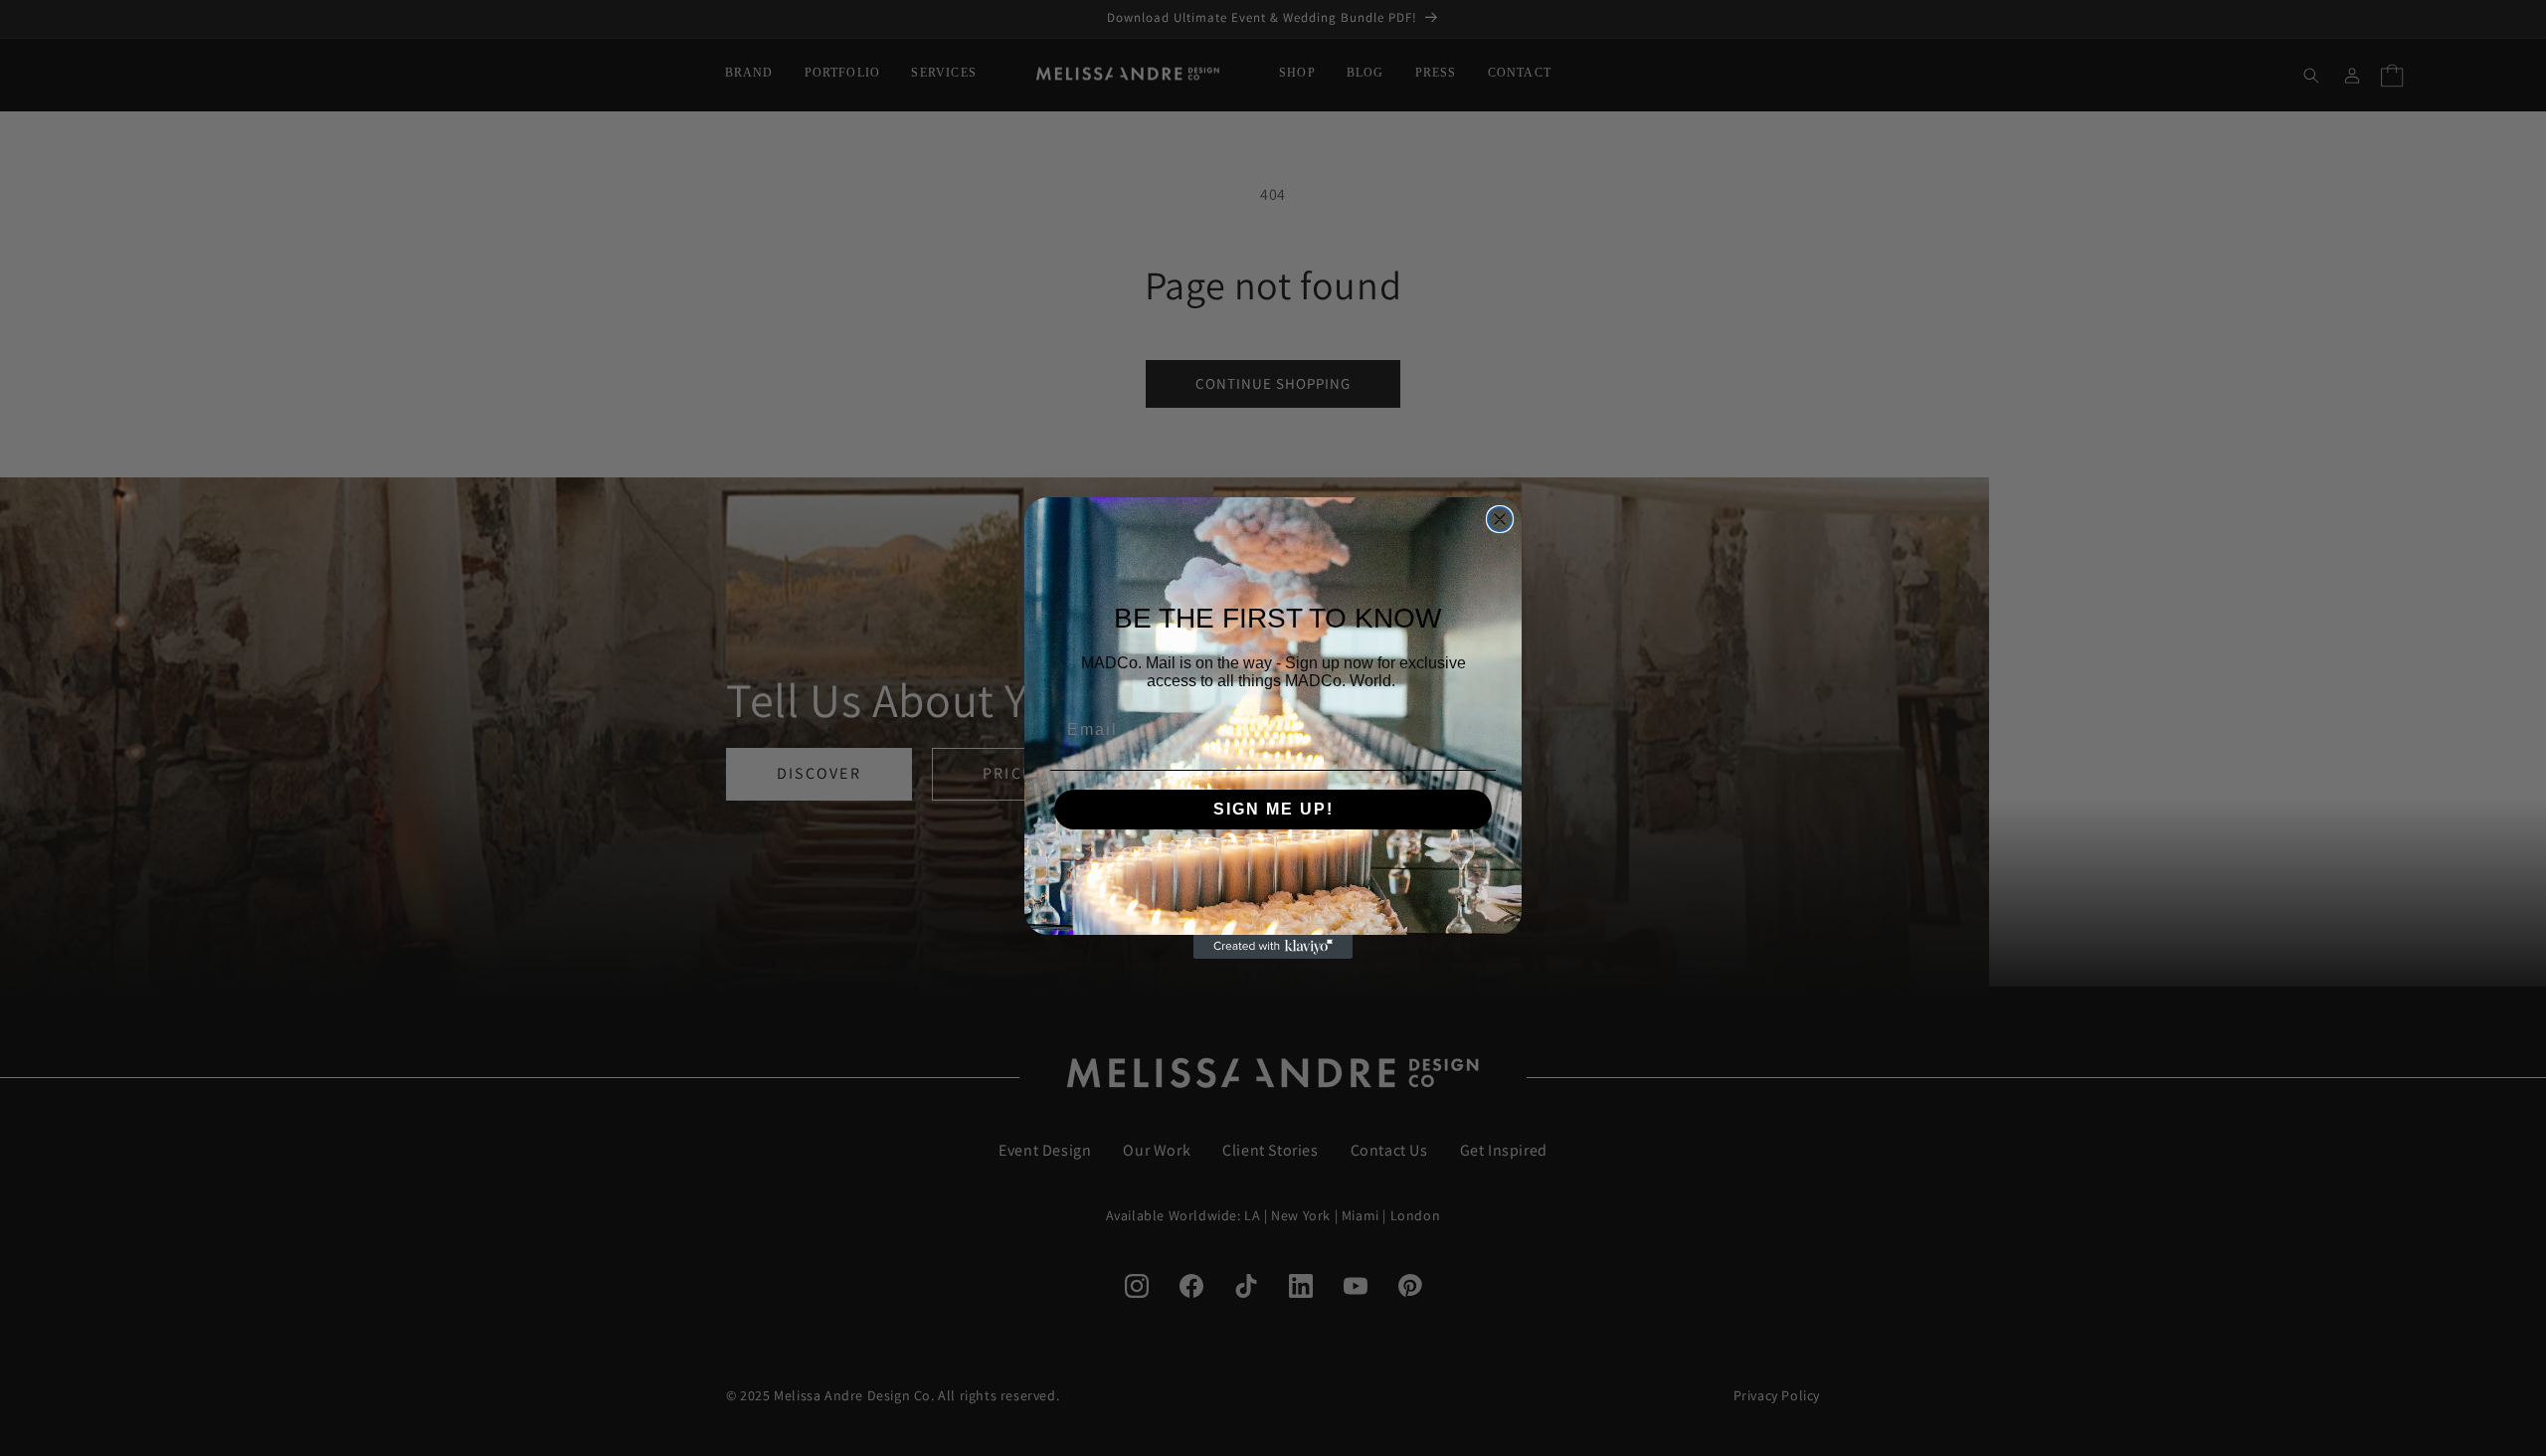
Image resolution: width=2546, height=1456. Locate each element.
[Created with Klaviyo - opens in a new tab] (1273, 947)
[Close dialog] (1500, 519)
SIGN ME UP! (1273, 809)
